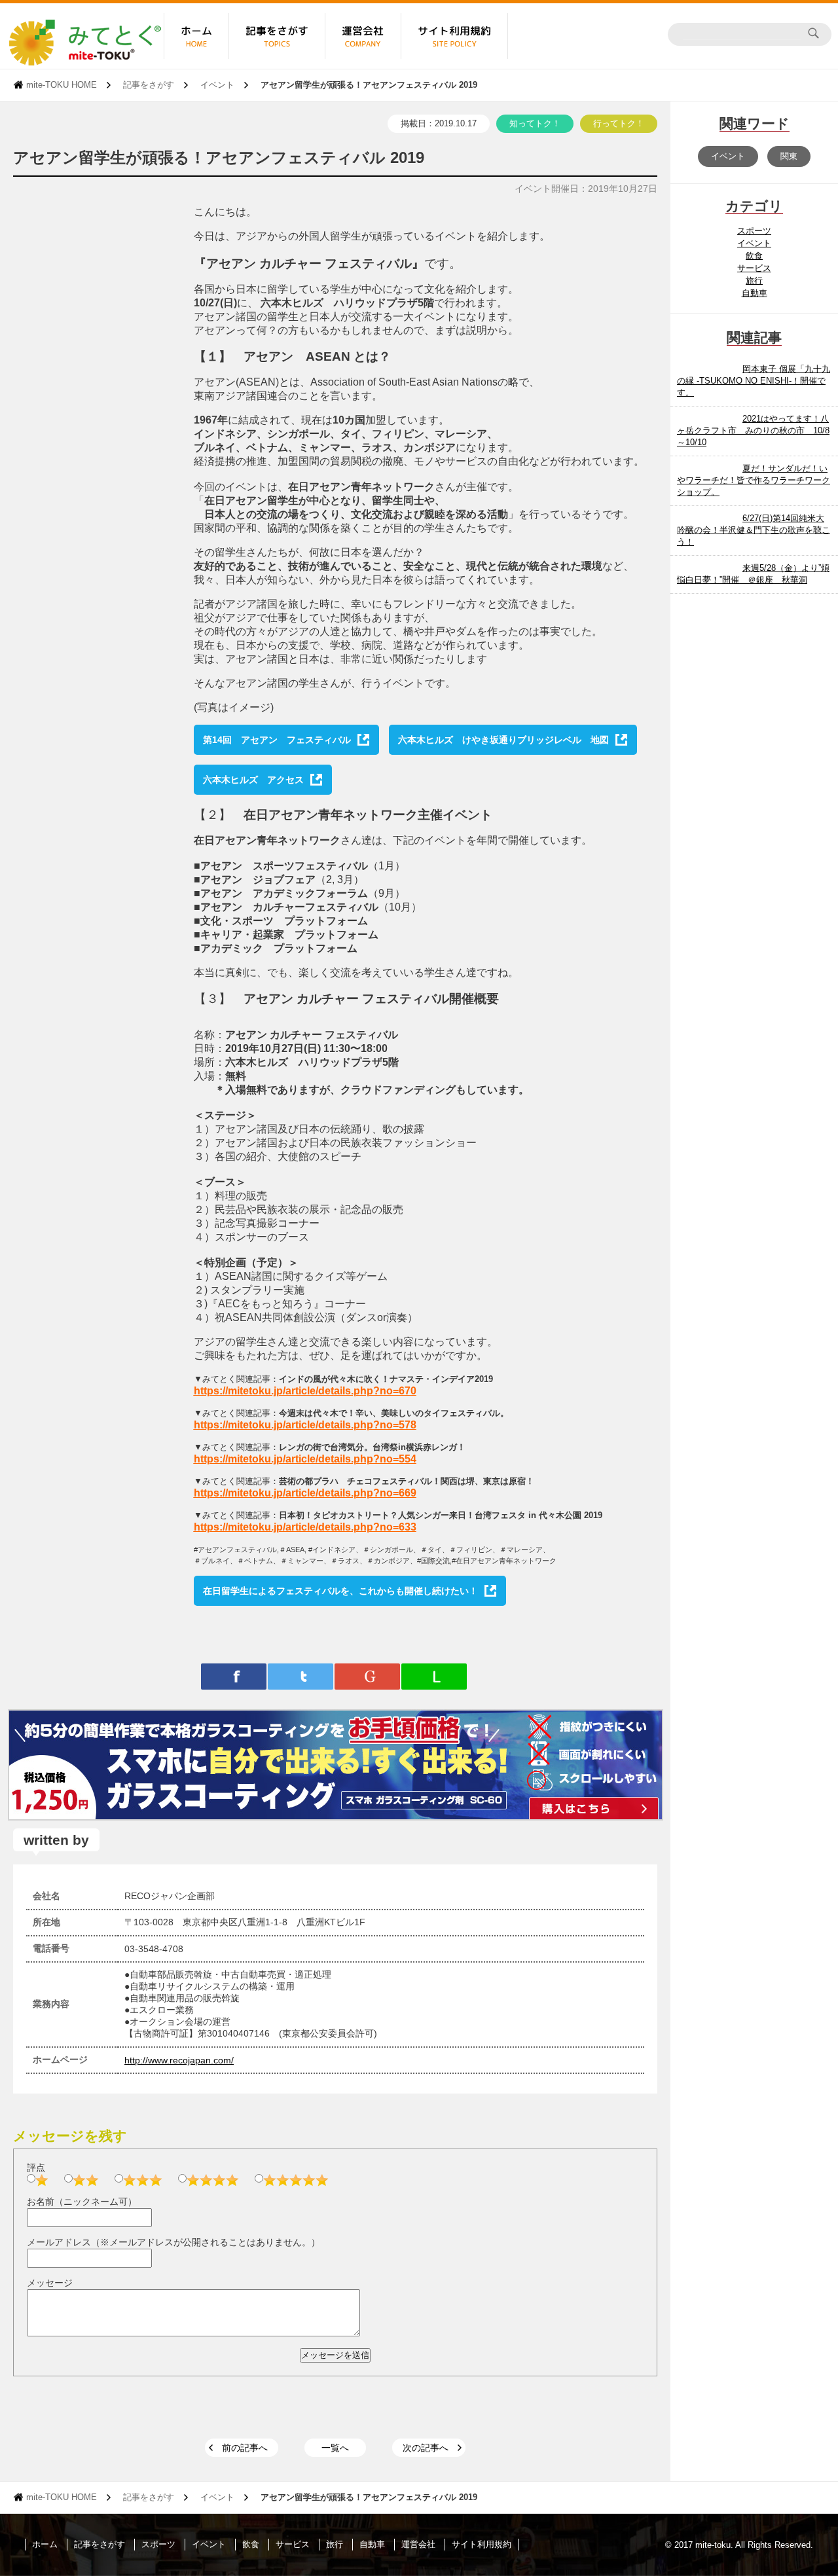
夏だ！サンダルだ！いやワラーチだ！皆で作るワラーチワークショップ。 (754, 480)
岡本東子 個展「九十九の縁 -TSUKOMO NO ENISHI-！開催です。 (754, 381)
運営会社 (418, 2544)
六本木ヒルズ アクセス (253, 780)
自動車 (755, 293)
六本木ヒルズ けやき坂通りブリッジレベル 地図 (503, 740)
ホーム (45, 2544)
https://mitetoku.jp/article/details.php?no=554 (305, 1459)
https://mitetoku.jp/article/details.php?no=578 (305, 1425)
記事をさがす (149, 85)
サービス (754, 268)
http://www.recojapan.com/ (179, 2060)
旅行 (754, 281)
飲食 (754, 256)
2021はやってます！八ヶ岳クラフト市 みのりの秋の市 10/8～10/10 (753, 430)
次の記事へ (426, 2448)
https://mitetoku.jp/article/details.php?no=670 (305, 1391)
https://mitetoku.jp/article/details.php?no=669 (305, 1493)
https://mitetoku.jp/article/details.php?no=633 (305, 1527)
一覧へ (335, 2448)
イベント (217, 85)
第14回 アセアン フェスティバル (277, 740)
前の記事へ (245, 2448)
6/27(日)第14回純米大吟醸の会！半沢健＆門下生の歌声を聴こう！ (754, 530)
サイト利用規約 (482, 2544)
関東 (789, 156)
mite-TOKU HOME (62, 85)
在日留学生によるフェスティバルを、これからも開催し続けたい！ (340, 1591)
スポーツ (754, 231)
